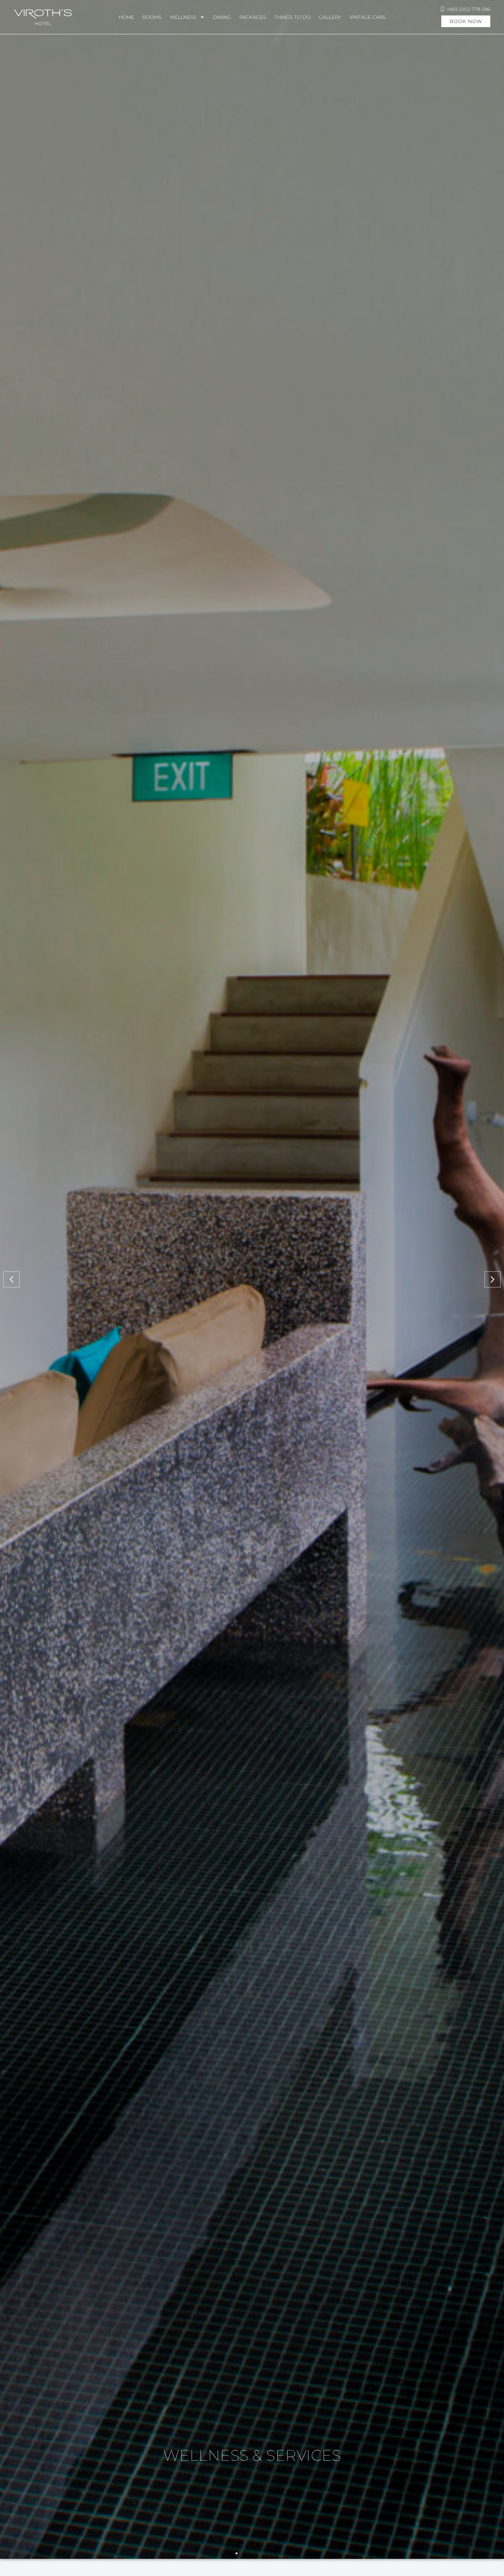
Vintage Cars (368, 17)
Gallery (330, 17)
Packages (253, 17)
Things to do (292, 17)
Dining (222, 17)
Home (126, 17)
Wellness (183, 17)
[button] (11, 1280)
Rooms (152, 17)
